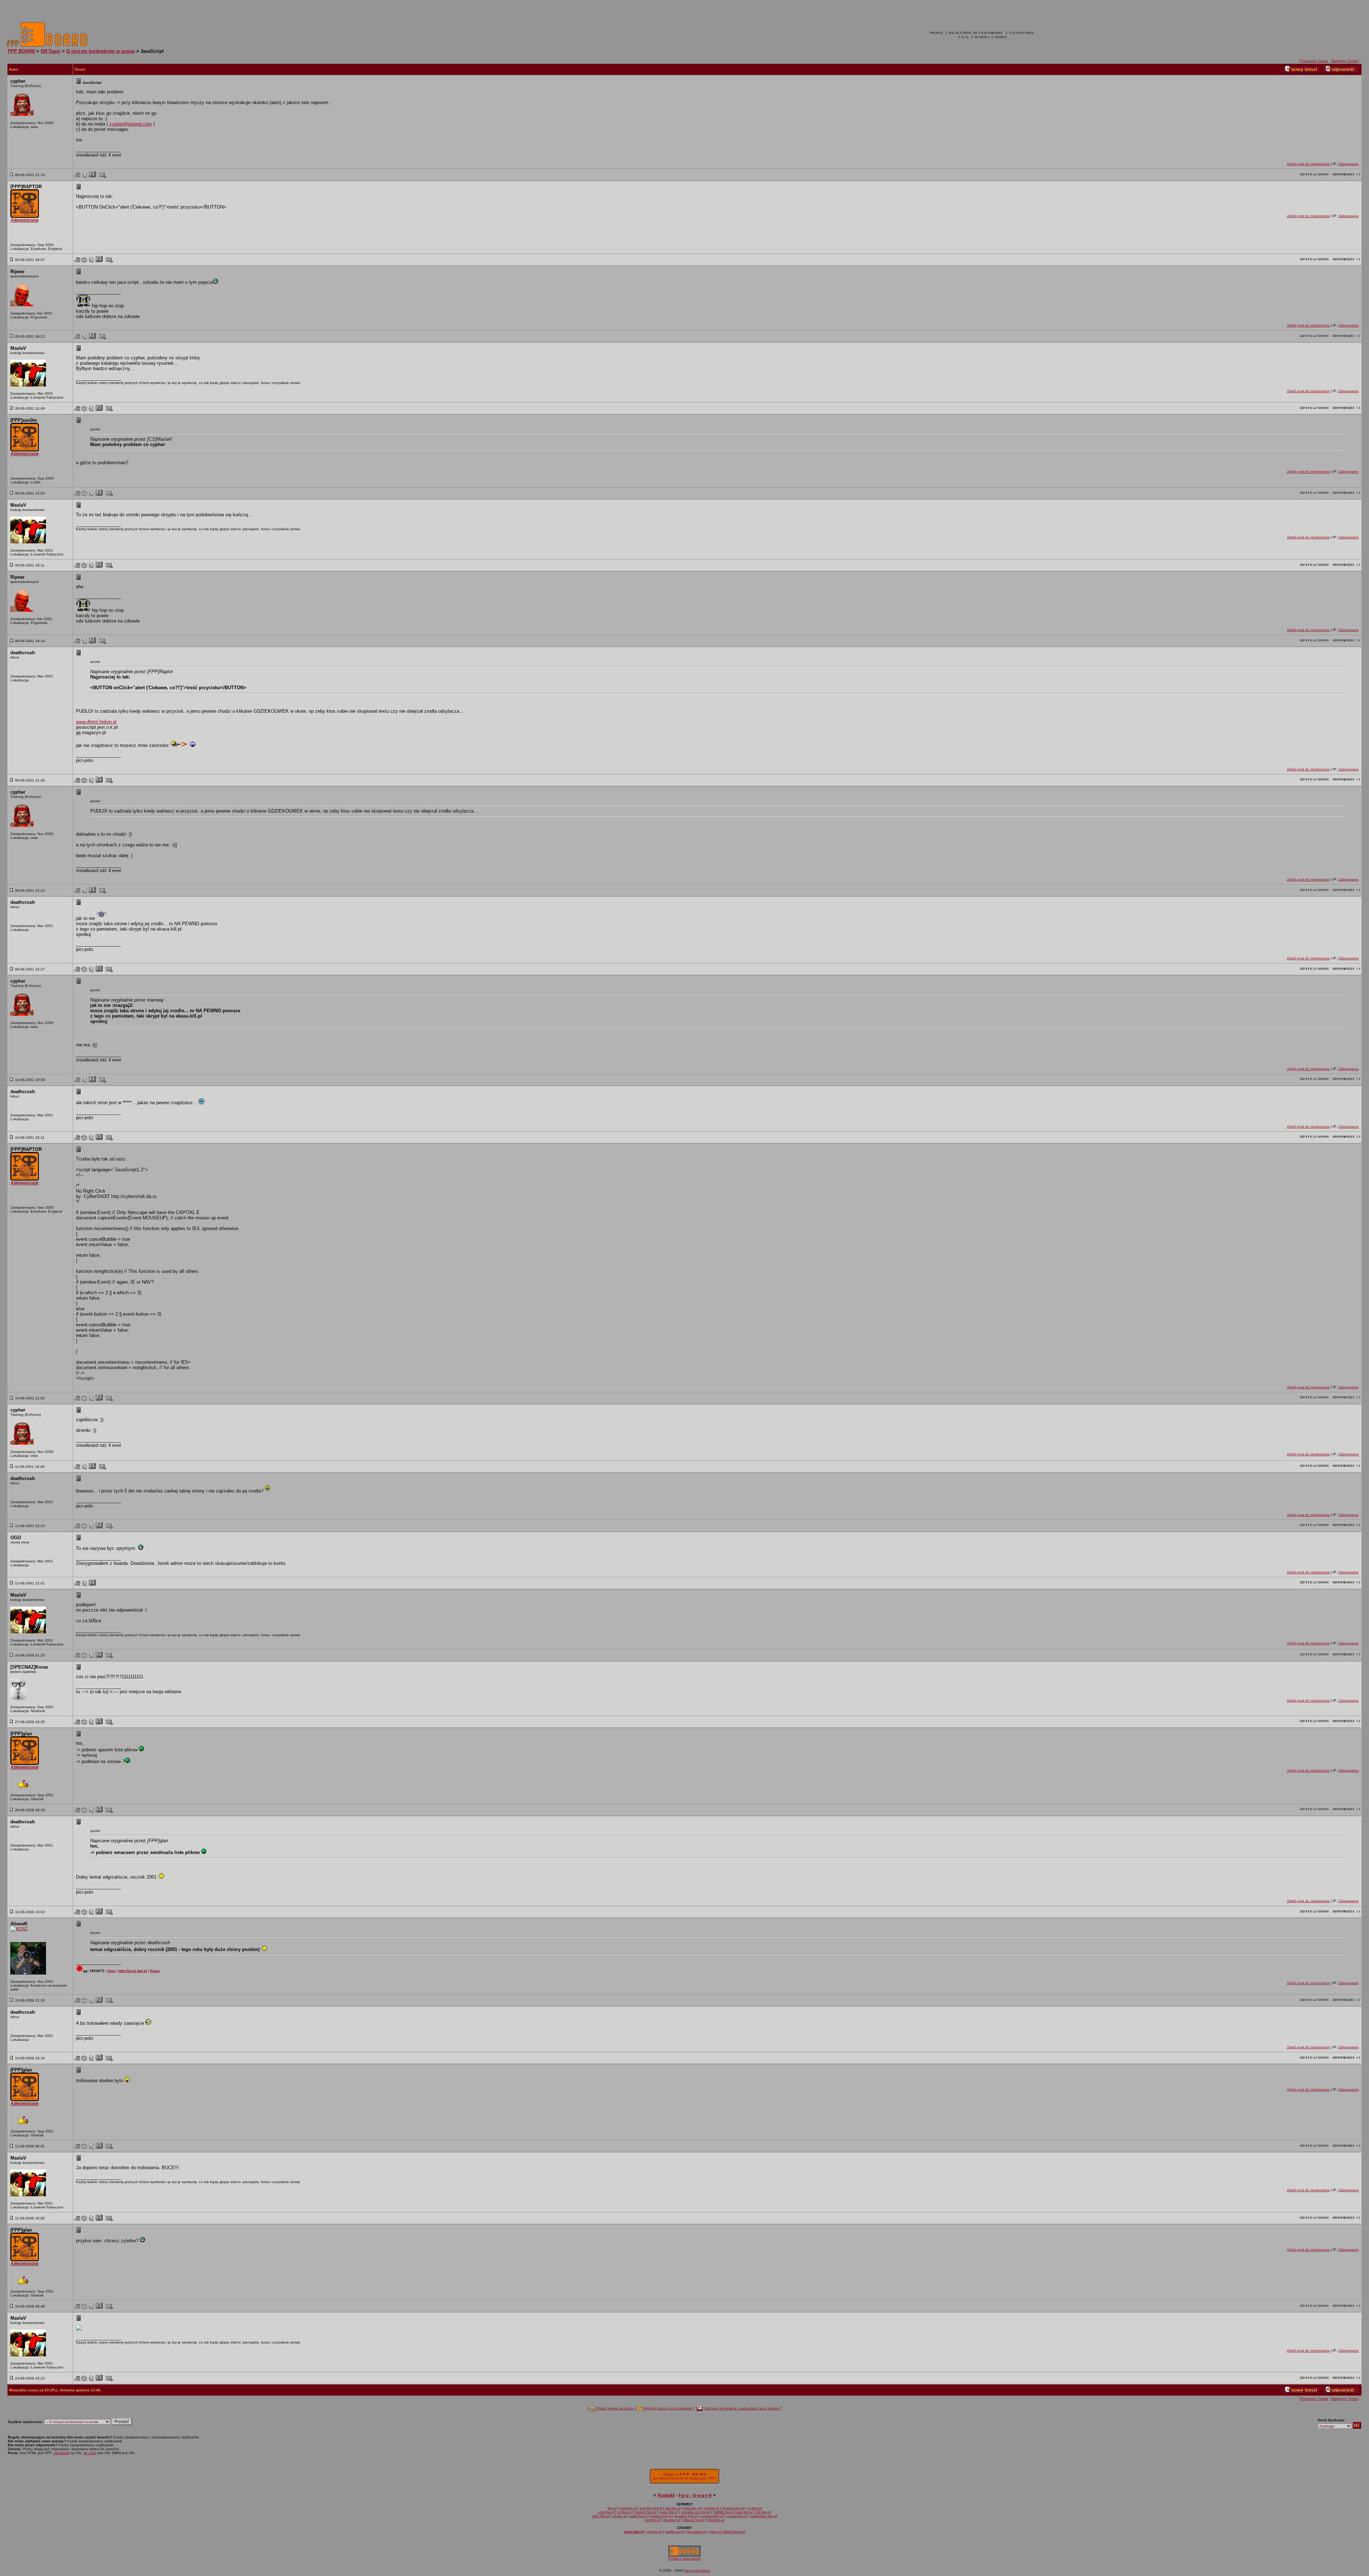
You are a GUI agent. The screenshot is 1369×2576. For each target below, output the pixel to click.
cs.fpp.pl (755, 2508)
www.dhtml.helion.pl (96, 722)
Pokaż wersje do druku (615, 2408)
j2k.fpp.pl (764, 2512)
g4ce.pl (715, 2532)
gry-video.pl (696, 2532)
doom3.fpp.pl (645, 2512)
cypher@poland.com (131, 124)
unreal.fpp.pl (737, 2516)
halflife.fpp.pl (724, 2512)
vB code (90, 2453)
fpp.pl (612, 2508)
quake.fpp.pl (661, 2516)
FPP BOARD (21, 51)
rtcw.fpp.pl (672, 2520)
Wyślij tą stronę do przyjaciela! (668, 2408)
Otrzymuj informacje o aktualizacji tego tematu (742, 2408)
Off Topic (51, 51)
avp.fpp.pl (628, 2508)
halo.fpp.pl (744, 2512)
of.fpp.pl (620, 2516)
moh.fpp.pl (601, 2516)
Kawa (155, 1971)
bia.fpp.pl (673, 2508)
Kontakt (666, 2495)
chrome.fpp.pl (733, 2508)
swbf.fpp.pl (639, 2516)
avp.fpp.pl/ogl (651, 2508)
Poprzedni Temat (1314, 61)
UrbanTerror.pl (734, 2532)
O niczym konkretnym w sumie (101, 51)
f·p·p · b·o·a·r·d (695, 2495)
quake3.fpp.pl (712, 2516)
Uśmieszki (61, 2453)
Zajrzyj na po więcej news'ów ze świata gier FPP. (684, 2476)
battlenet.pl (675, 2532)
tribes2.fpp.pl (694, 2520)
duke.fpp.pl (669, 2512)
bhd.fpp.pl (692, 2508)
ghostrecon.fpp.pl (696, 2512)
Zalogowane (1349, 164)
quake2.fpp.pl (686, 2516)
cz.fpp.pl (624, 2512)
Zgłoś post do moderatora (1308, 164)
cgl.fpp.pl (711, 2508)
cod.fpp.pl (606, 2512)
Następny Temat (1345, 61)
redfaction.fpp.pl (764, 2516)
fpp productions (697, 2570)
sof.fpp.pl (653, 2520)
